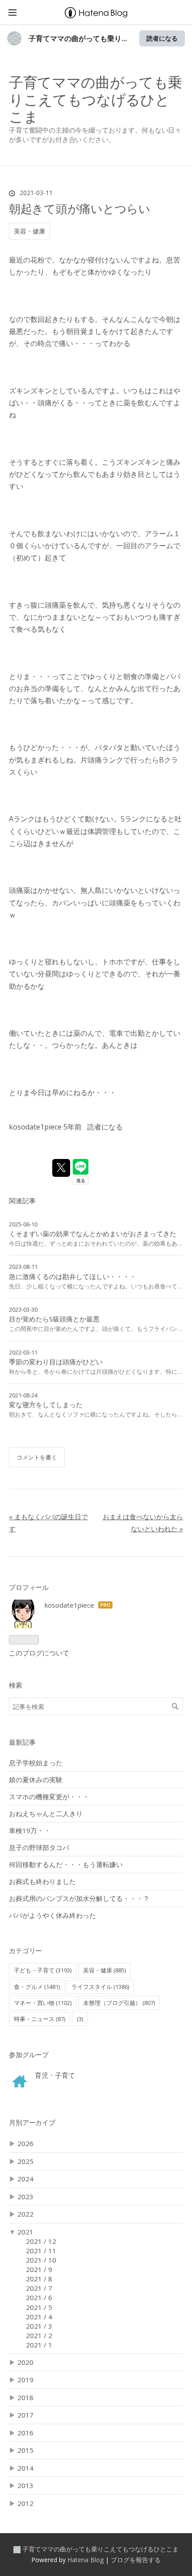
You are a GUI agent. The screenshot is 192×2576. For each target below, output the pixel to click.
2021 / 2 (39, 2335)
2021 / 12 (41, 2241)
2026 (25, 2143)
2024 (25, 2179)
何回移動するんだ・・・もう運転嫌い (66, 1864)
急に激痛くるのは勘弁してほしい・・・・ (73, 1276)
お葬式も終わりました (42, 1881)
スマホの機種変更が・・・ (49, 1797)
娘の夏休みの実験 (36, 1780)
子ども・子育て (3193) (43, 1970)
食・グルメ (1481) (37, 1987)
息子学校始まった (36, 1763)
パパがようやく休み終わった (52, 1915)
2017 (25, 2415)
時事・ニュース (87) (40, 2019)
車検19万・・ (30, 1830)
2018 (25, 2397)
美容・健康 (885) (104, 1970)
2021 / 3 (39, 2326)
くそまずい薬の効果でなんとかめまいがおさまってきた (93, 1234)
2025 (25, 2161)
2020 (25, 2362)
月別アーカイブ (32, 2122)
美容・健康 (29, 231)
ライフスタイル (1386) (100, 1987)
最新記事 (22, 1742)
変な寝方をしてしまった (46, 1405)
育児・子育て (55, 2075)
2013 (25, 2485)
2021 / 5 (39, 2307)
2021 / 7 (39, 2288)
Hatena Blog (86, 2560)
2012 (25, 2503)
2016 (25, 2433)
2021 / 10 (41, 2260)
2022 (25, 2214)
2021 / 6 (39, 2297)
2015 (25, 2450)
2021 (25, 2232)
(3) (80, 2019)
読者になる (162, 38)
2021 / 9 (39, 2269)
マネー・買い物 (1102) (43, 2003)
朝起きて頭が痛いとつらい (80, 208)
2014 (25, 2468)
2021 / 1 (39, 2345)
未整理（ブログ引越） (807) (119, 2003)
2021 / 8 (39, 2279)
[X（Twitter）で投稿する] (61, 1168)
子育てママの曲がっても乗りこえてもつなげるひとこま (96, 99)
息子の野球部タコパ (39, 1847)
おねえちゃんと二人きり (46, 1813)
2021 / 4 (39, 2317)
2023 (25, 2197)
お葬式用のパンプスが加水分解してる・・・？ (79, 1898)
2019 (25, 2380)
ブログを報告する (136, 2560)
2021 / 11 (41, 2251)
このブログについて (39, 1653)
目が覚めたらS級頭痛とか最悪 (54, 1319)
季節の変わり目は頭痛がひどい (56, 1362)
